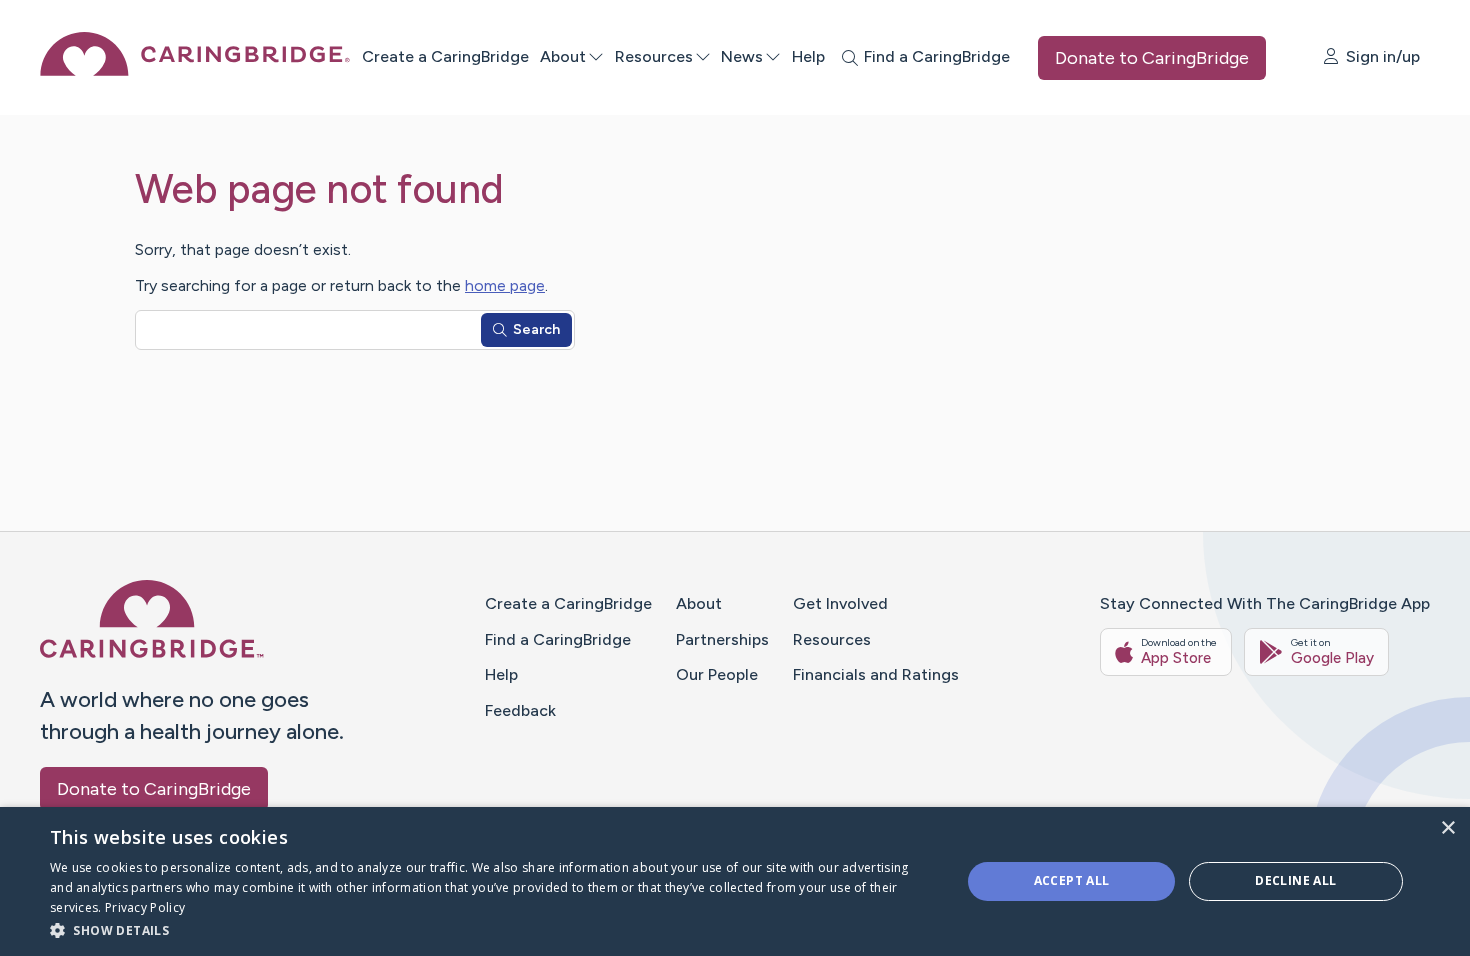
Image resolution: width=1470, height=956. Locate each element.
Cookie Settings (1092, 907)
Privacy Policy (986, 907)
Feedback (520, 710)
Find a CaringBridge (558, 639)
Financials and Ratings (876, 674)
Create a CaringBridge (445, 56)
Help (808, 56)
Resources (654, 56)
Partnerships (722, 639)
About (563, 56)
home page (505, 285)
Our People (717, 674)
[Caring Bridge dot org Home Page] (195, 70)
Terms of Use (889, 907)
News (742, 56)
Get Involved (840, 603)
